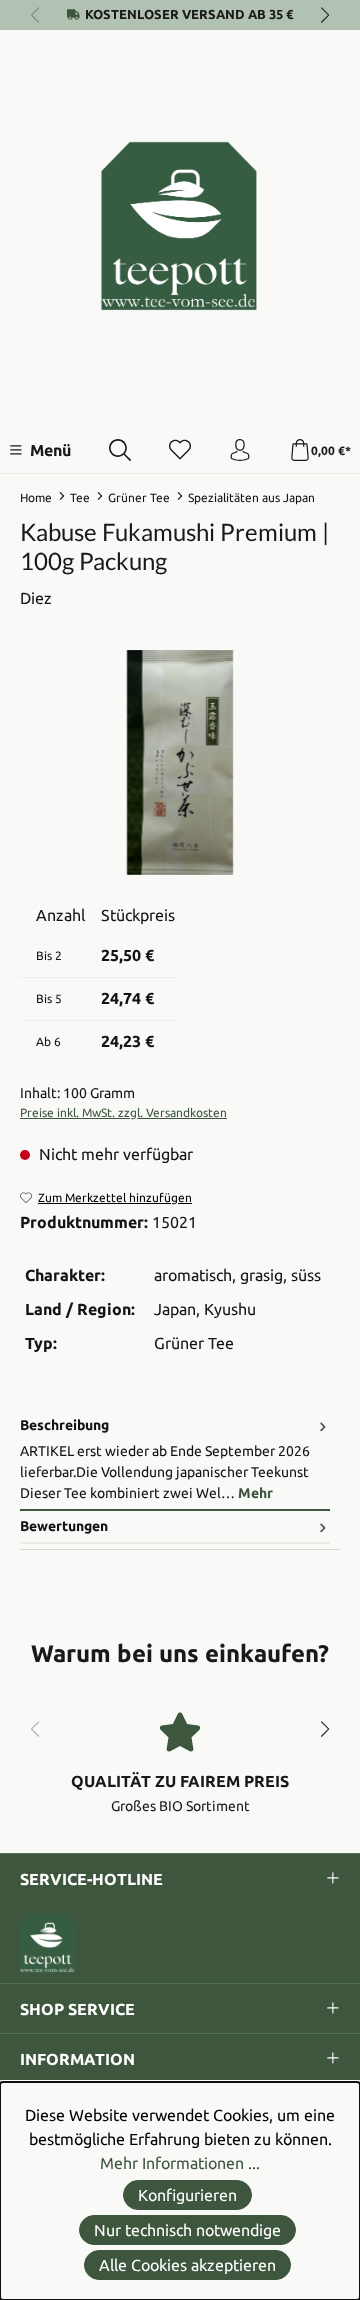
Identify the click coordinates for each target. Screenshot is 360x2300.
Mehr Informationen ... (180, 2163)
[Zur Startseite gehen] (180, 226)
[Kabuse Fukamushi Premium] (180, 762)
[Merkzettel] (180, 451)
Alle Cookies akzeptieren (187, 2265)
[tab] (175, 1460)
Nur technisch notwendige (187, 2230)
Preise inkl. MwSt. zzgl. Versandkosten (123, 1112)
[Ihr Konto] (240, 451)
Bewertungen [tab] (64, 1526)
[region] (180, 762)
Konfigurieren (187, 2195)
